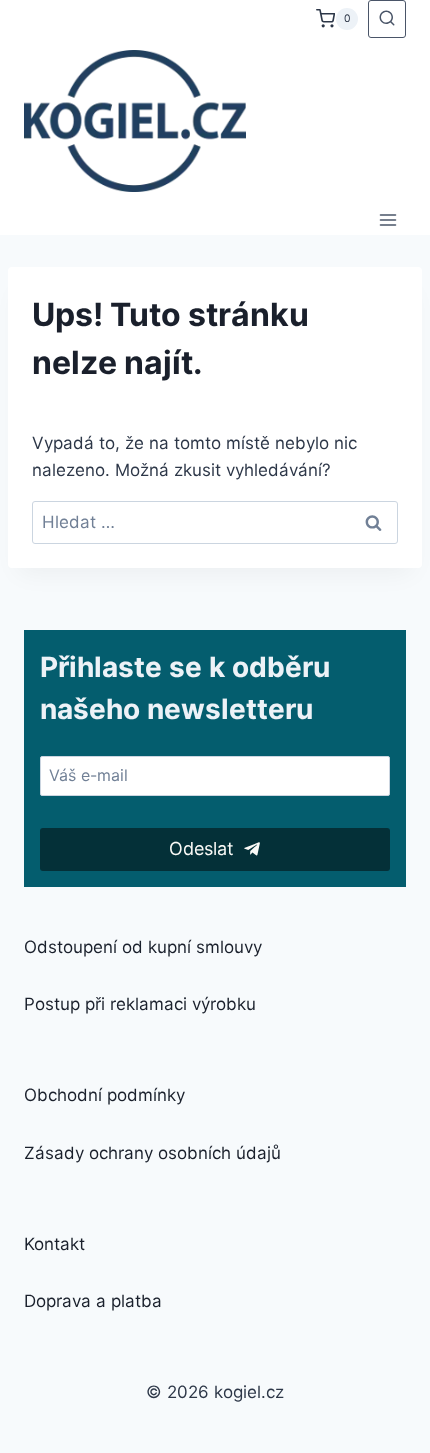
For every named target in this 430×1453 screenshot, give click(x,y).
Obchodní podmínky (104, 1095)
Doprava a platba (93, 1301)
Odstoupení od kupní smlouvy (143, 947)
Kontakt (54, 1244)
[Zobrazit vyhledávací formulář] (387, 19)
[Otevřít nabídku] (387, 219)
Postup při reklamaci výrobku (140, 1004)
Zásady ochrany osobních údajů (152, 1153)
